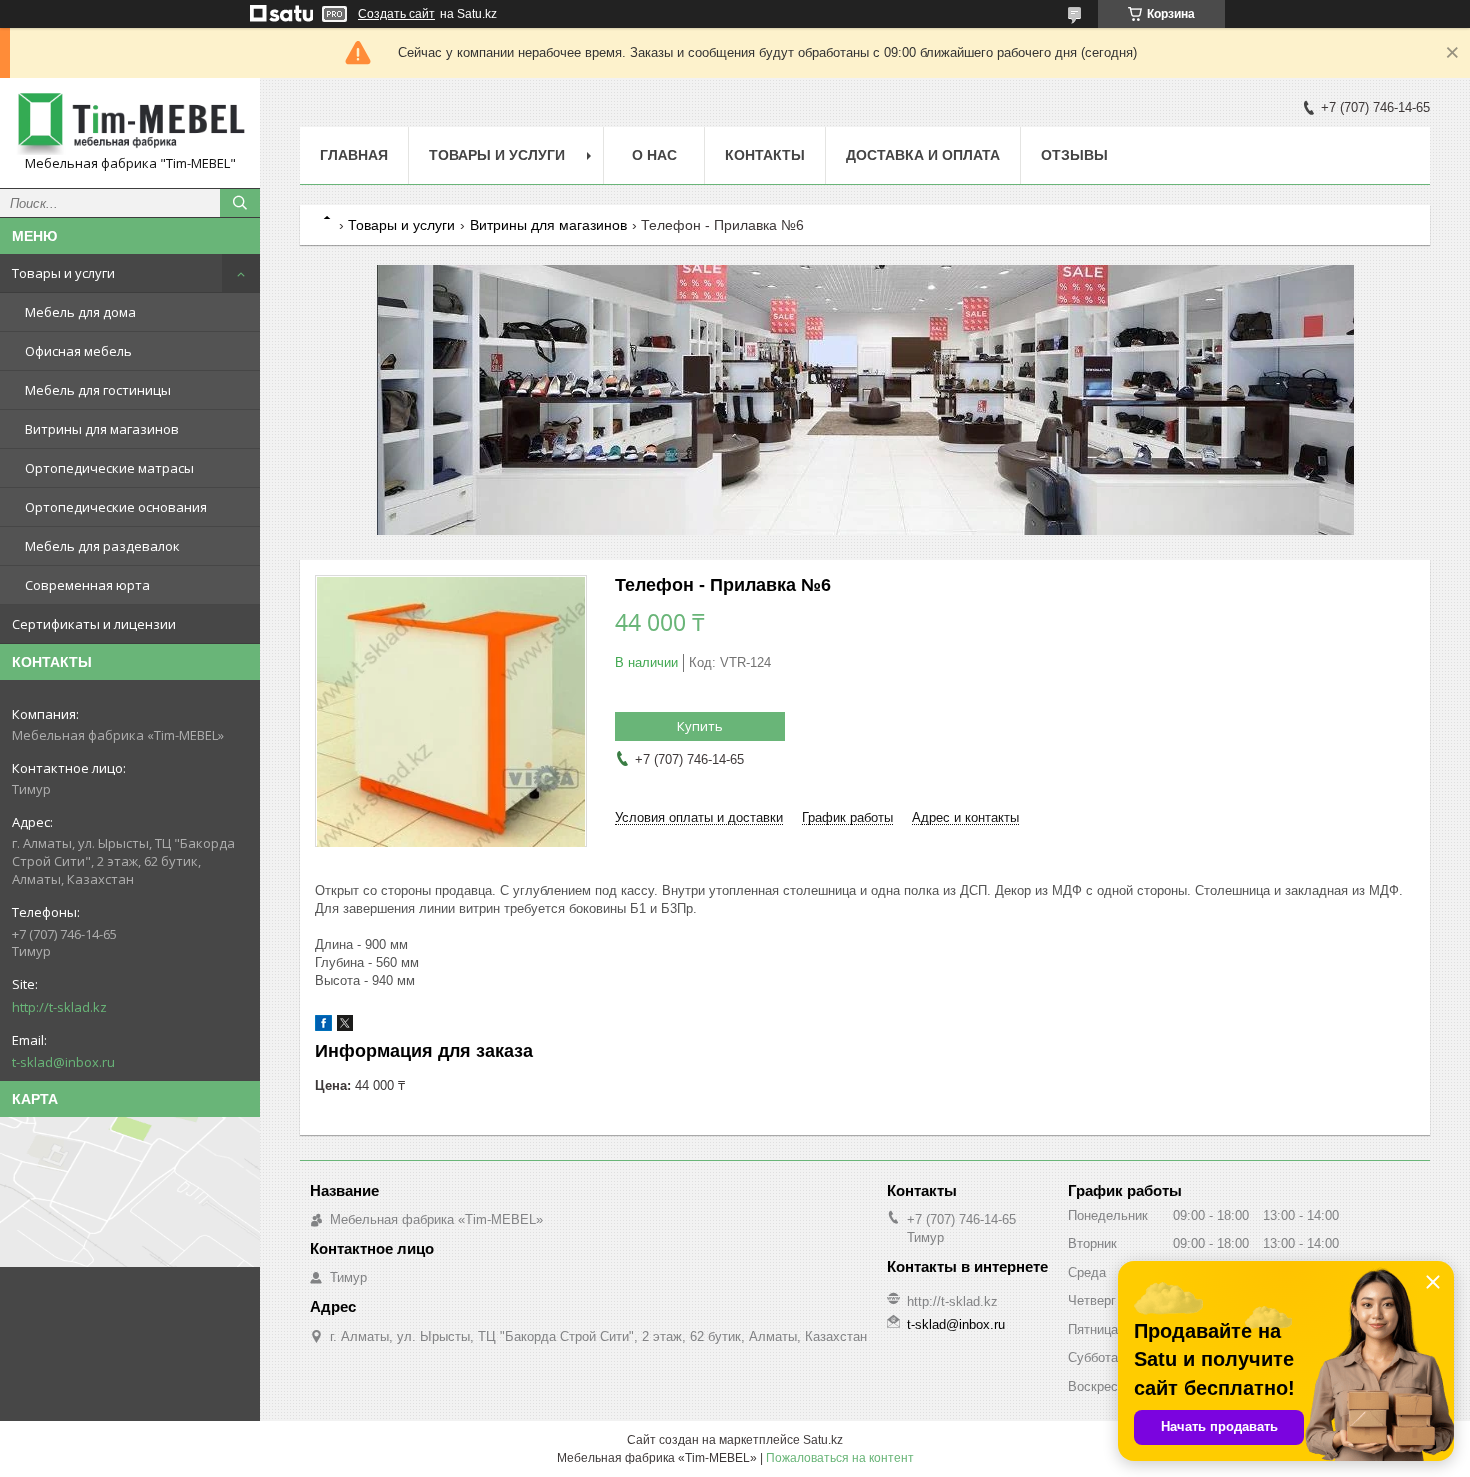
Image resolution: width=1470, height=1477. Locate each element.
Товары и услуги (63, 273)
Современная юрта (87, 585)
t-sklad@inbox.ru (63, 1062)
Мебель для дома (80, 312)
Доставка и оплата (923, 155)
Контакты (765, 155)
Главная (354, 155)
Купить (700, 726)
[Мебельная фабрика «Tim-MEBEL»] (130, 124)
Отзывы (1074, 155)
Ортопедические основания (116, 507)
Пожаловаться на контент (840, 1458)
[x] (345, 1026)
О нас (654, 155)
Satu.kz (823, 1440)
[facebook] (323, 1026)
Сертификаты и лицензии (94, 624)
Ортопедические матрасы (109, 468)
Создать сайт (396, 14)
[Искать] (240, 203)
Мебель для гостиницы (98, 390)
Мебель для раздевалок (102, 546)
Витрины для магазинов (102, 429)
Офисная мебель (78, 351)
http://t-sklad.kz (59, 1007)
